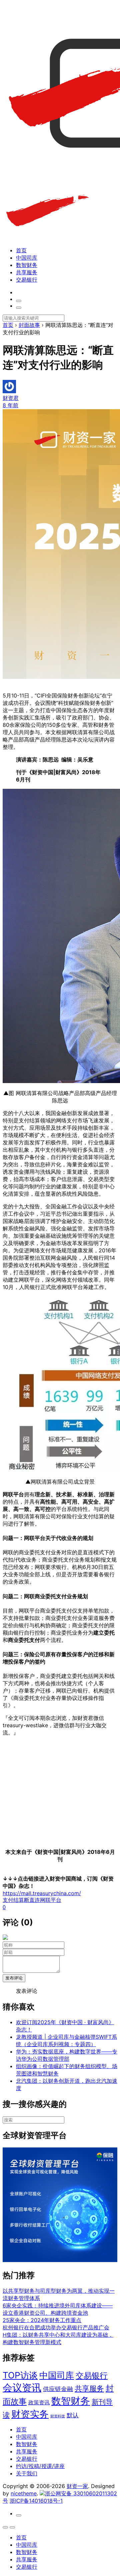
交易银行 (27, 280)
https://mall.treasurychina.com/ (42, 1893)
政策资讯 (39, 2403)
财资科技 (58, 2416)
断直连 (32, 1900)
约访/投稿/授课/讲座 (40, 2466)
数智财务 (27, 265)
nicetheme (24, 2493)
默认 (73, 2415)
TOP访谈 (20, 2375)
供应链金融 (58, 2389)
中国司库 (27, 258)
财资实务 (30, 2414)
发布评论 (14, 1978)
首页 (21, 250)
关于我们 (27, 2473)
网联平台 (51, 1900)
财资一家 (77, 2486)
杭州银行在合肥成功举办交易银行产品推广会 (56, 2327)
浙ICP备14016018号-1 (36, 2501)
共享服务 (27, 272)
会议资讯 (22, 2388)
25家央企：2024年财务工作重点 (42, 2320)
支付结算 (13, 1900)
